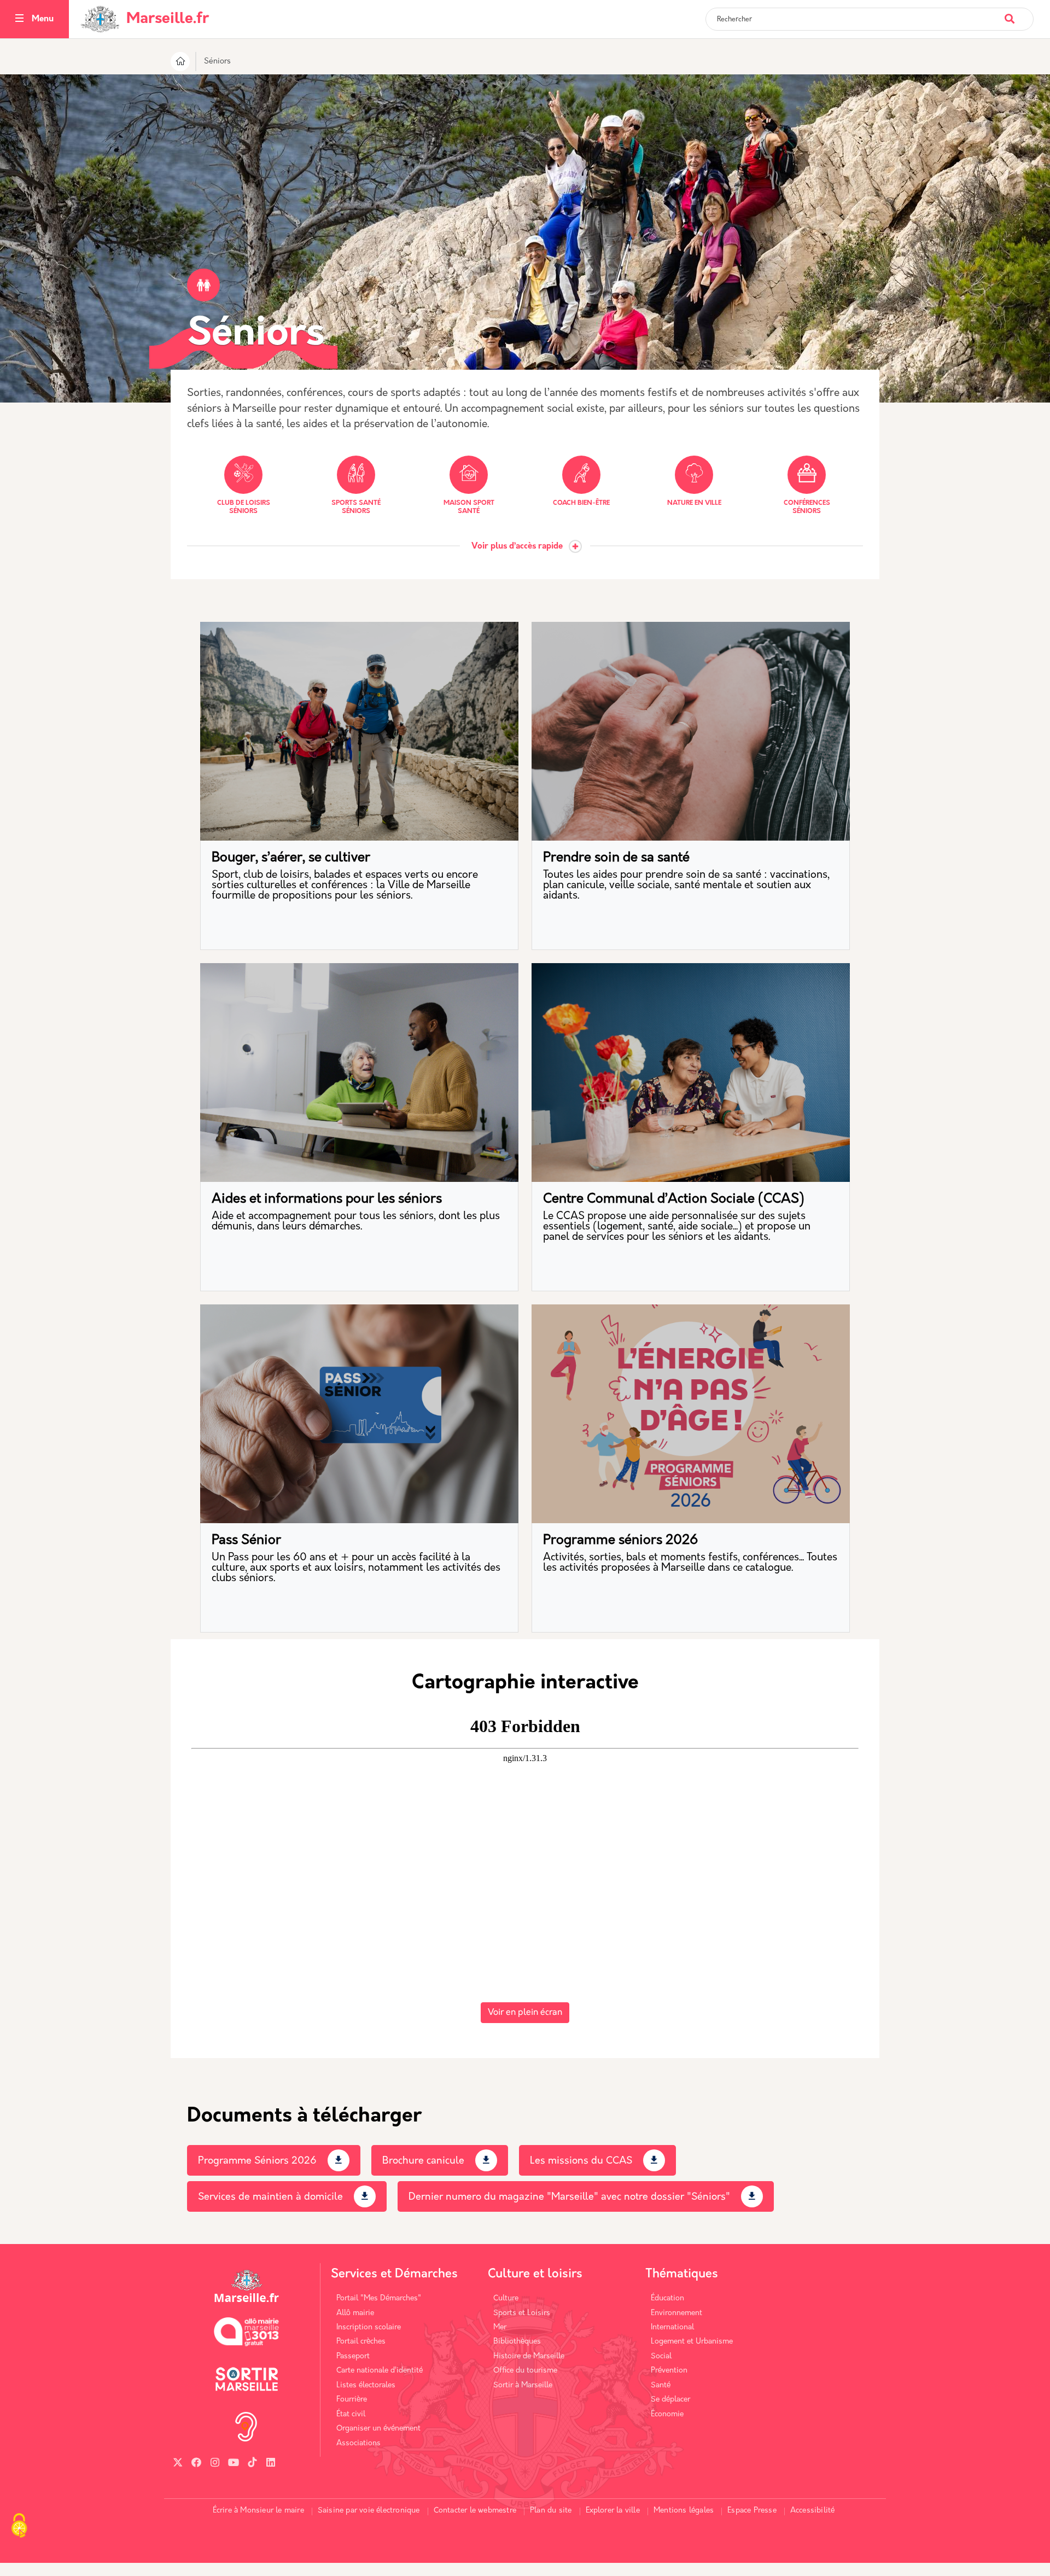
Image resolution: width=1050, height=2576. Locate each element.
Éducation (667, 2298)
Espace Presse (752, 2511)
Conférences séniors (807, 507)
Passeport (353, 2356)
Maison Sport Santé (469, 507)
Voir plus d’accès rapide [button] (517, 547)
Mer (500, 2327)
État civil (351, 2414)
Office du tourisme (525, 2371)
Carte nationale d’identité (380, 2371)
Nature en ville (694, 503)
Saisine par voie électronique (369, 2511)
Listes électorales (366, 2385)
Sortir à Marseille (523, 2385)
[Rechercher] (1019, 13)
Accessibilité (813, 2511)
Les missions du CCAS (581, 2161)
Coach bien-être (581, 503)
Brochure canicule (423, 2161)
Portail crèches (361, 2342)
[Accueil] (180, 63)
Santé (661, 2385)
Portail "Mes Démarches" (379, 2298)
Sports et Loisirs (522, 2313)
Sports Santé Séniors (356, 507)
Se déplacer (670, 2400)
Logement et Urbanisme (692, 2342)
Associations (358, 2443)
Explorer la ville (613, 2511)
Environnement (676, 2313)
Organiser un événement (378, 2429)
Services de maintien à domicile (270, 2198)
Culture (506, 2298)
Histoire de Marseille (529, 2356)
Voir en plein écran (525, 2013)
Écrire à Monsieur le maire (258, 2511)
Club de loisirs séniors (244, 507)
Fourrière (352, 2400)
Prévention (669, 2371)
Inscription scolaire (369, 2327)
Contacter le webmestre (475, 2511)
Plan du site (551, 2511)
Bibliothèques (517, 2342)
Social (661, 2356)
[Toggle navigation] (19, 19)
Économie (667, 2414)
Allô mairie (355, 2313)
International (672, 2327)
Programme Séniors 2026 (257, 2161)
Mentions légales (684, 2511)
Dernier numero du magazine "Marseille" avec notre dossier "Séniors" (569, 2198)
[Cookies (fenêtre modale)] (19, 2527)
